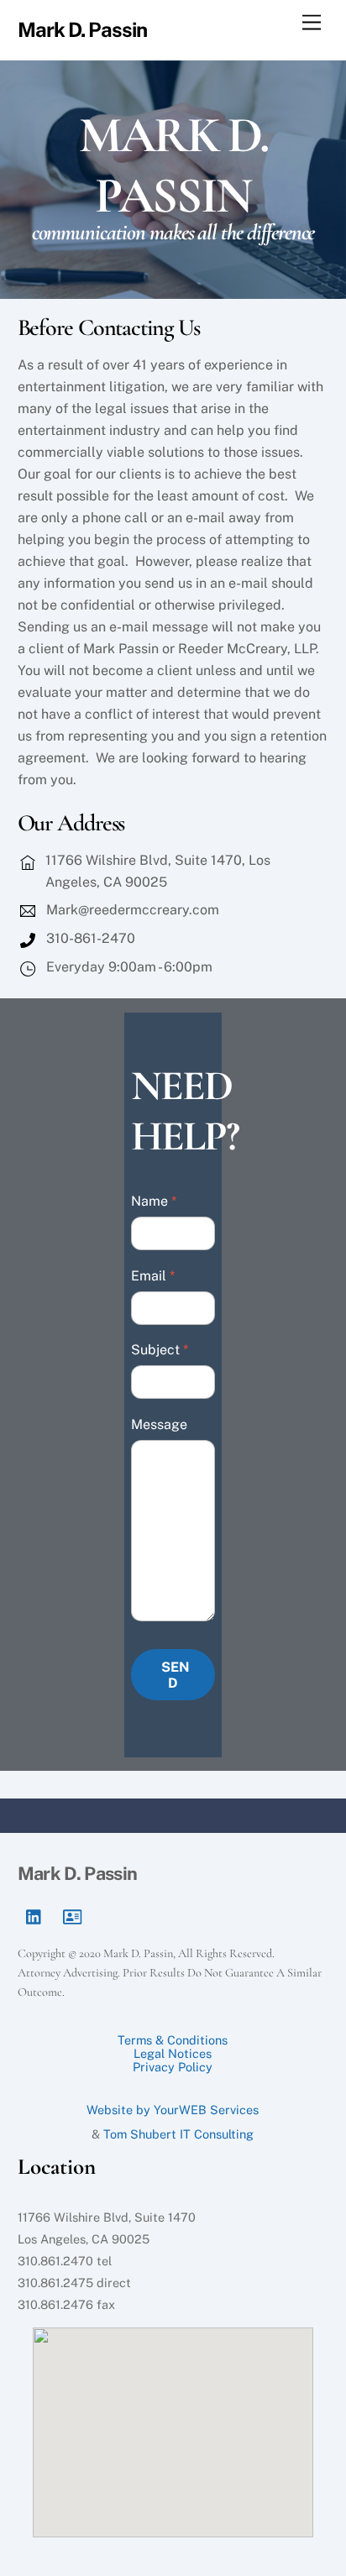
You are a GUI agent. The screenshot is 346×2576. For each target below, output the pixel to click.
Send (176, 1675)
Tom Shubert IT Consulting (178, 2134)
